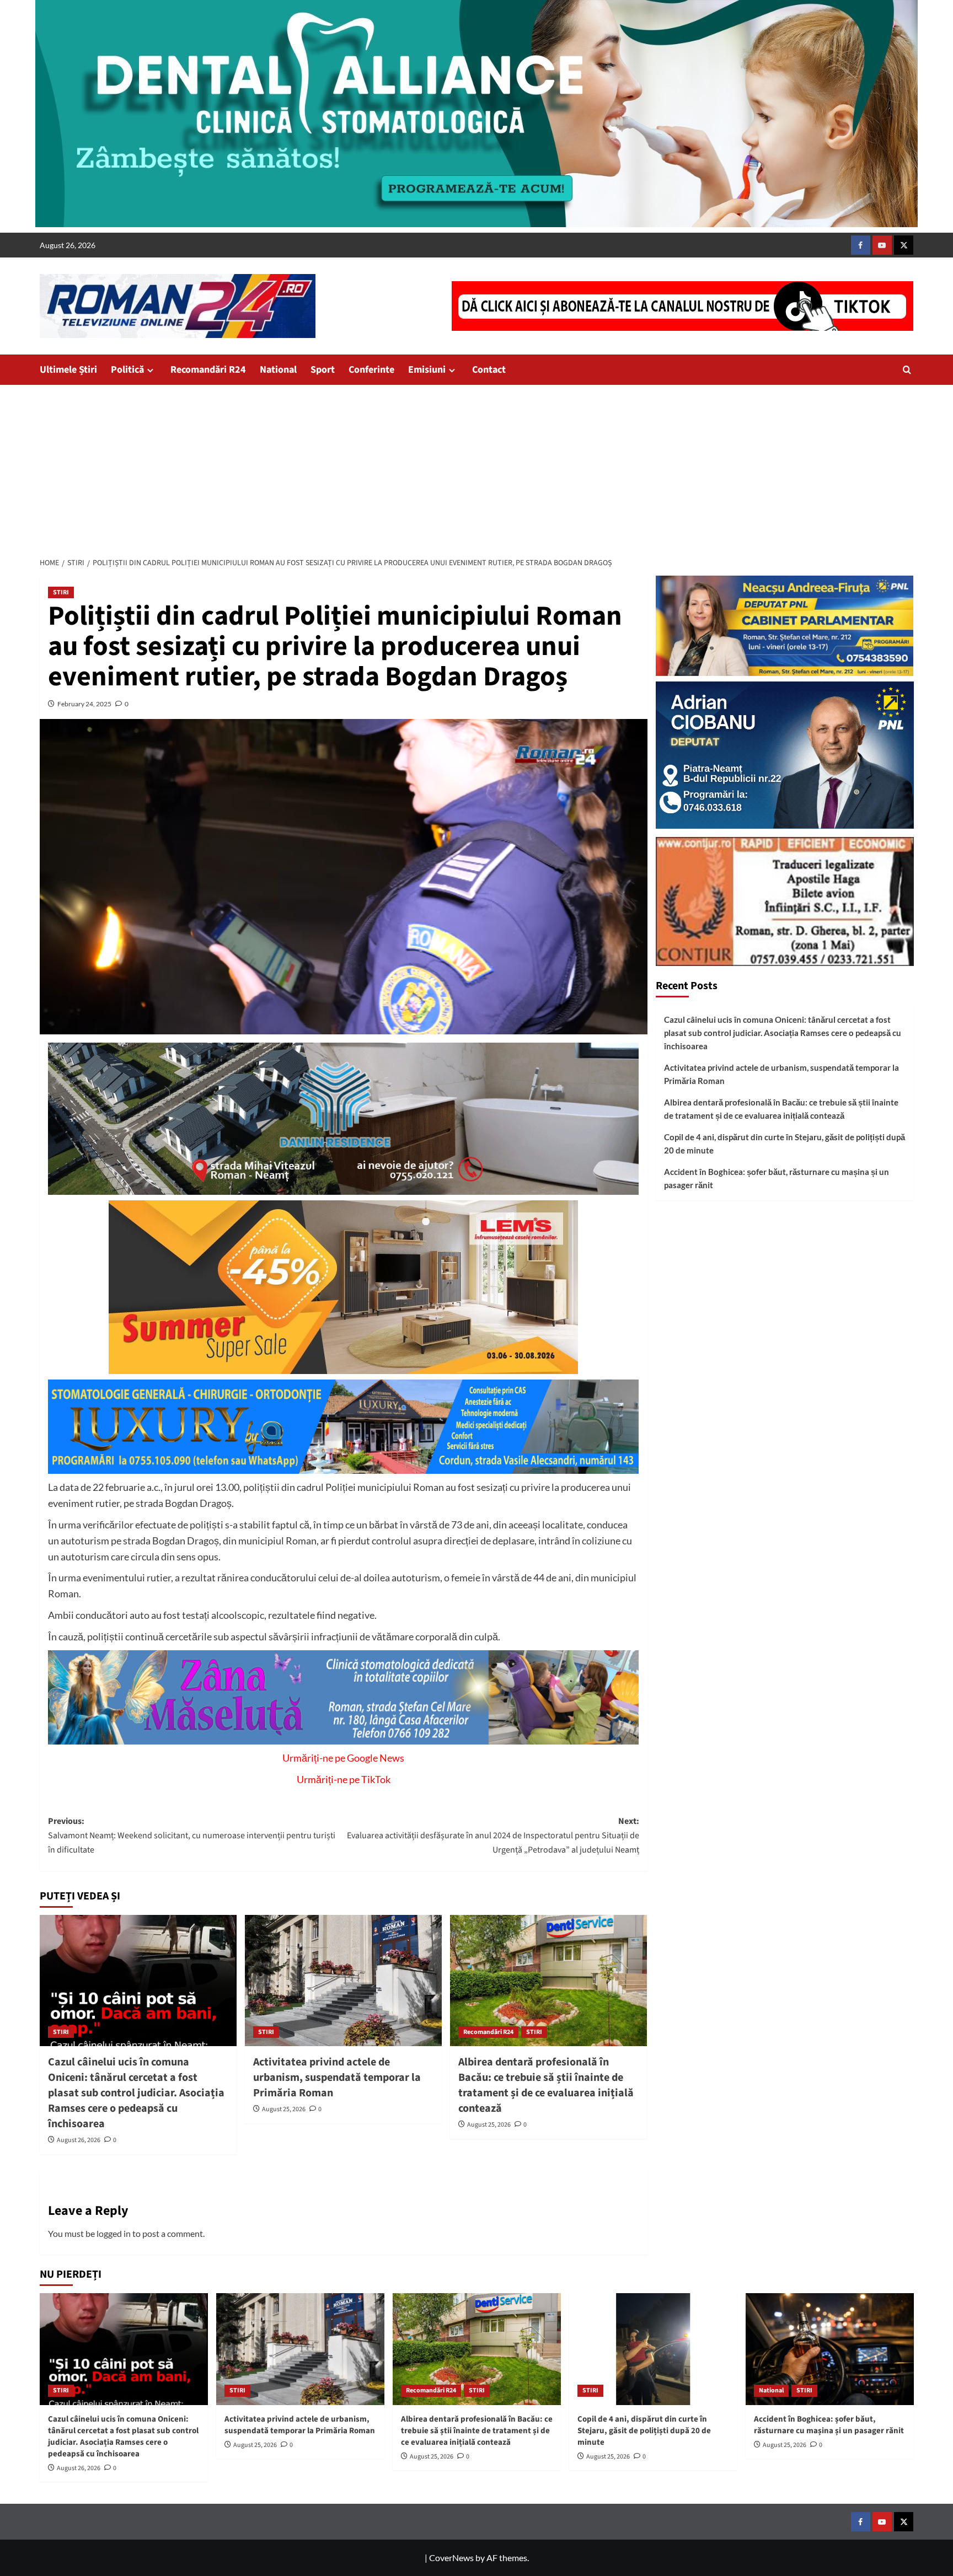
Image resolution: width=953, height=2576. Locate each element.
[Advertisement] (476, 468)
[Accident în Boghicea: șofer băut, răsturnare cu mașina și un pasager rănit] (830, 2349)
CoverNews (451, 2558)
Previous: (192, 1835)
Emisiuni (427, 370)
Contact (489, 370)
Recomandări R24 (208, 370)
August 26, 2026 (79, 2140)
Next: (493, 1835)
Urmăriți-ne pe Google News (343, 1758)
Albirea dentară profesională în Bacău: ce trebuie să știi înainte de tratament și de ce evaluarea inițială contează (546, 2085)
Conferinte (371, 370)
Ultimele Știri (68, 370)
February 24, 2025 (84, 704)
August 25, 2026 (284, 2109)
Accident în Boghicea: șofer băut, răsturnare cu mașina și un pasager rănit (777, 1178)
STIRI (61, 592)
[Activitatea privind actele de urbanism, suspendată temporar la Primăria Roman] (343, 1981)
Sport (323, 370)
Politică (127, 370)
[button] (907, 370)
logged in (114, 2233)
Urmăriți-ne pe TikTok (344, 1779)
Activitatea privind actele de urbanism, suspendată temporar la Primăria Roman (337, 2078)
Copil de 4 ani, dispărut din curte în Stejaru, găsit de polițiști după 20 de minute (785, 1144)
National (278, 370)
